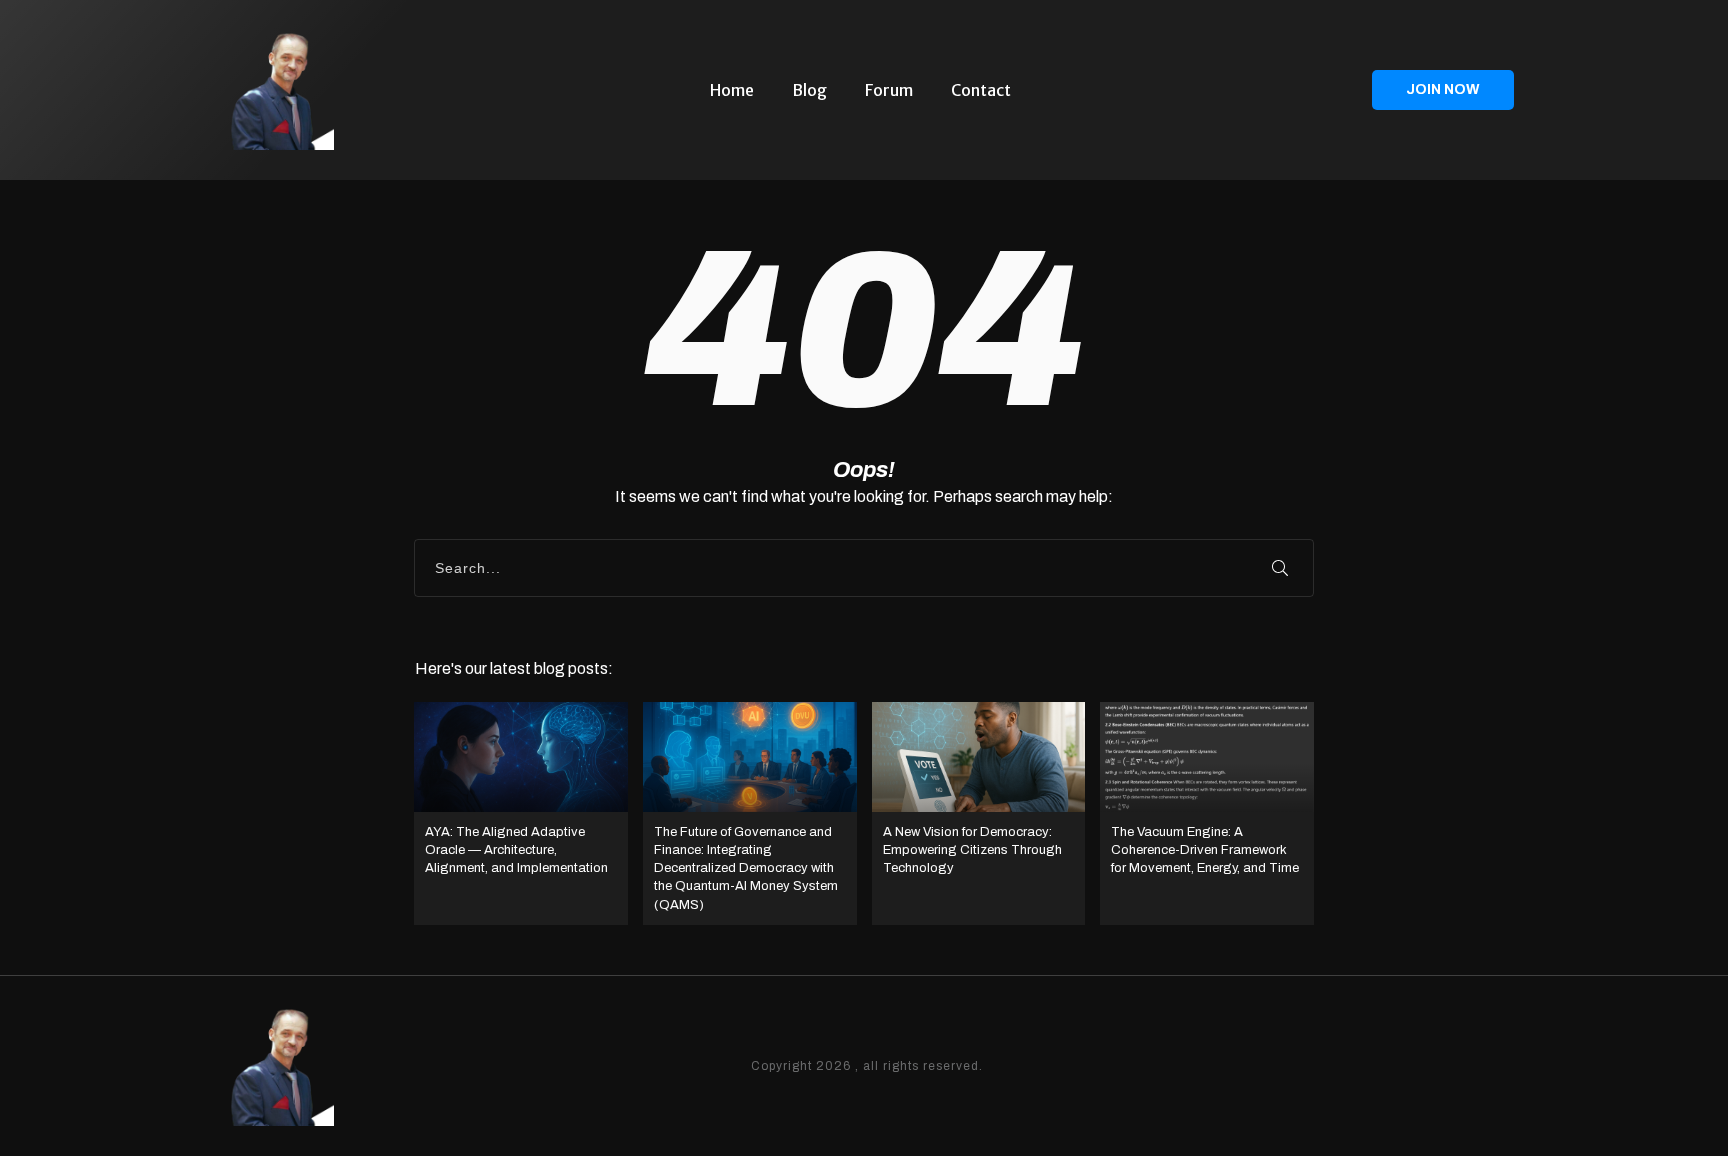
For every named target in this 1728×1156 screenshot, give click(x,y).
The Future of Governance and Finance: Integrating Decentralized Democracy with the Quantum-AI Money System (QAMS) (750, 813)
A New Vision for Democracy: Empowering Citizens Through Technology (979, 813)
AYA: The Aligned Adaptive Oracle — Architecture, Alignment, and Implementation (521, 813)
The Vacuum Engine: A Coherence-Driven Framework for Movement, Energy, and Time (1207, 813)
